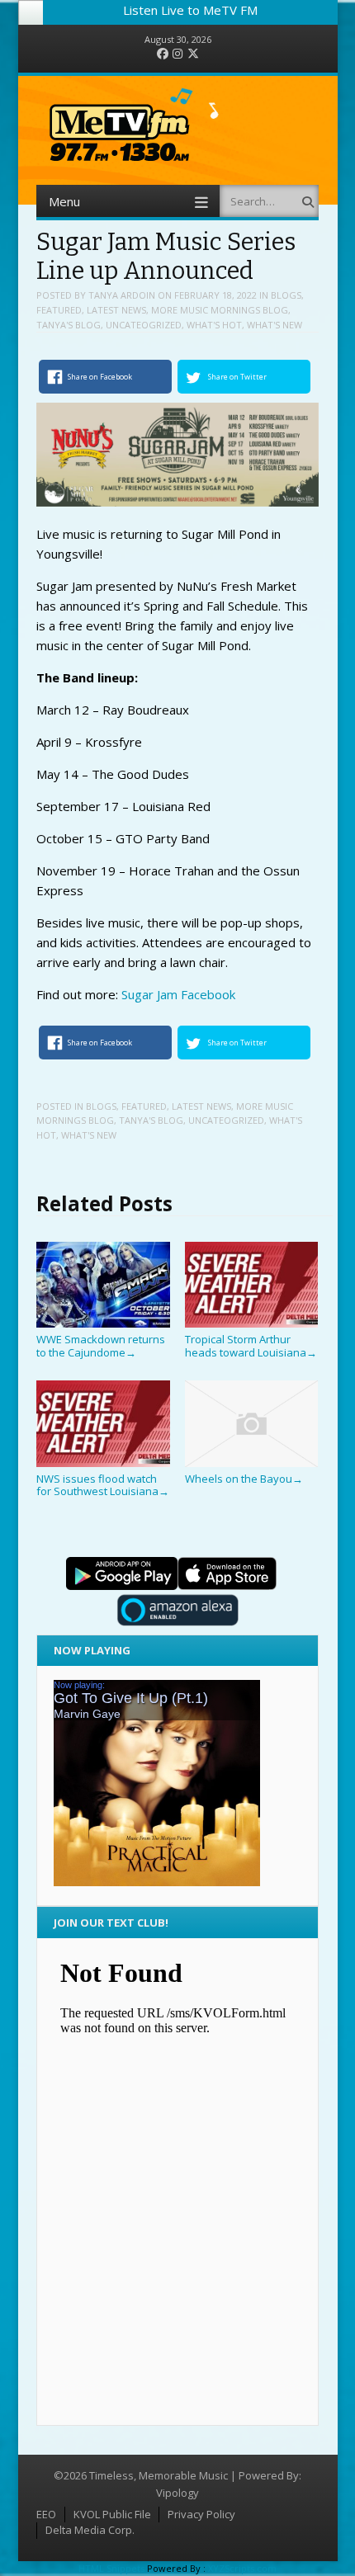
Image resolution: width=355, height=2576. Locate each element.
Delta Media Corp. (90, 2530)
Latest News (116, 310)
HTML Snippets (111, 2568)
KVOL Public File (112, 2514)
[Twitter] (193, 54)
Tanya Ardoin (122, 295)
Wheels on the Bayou (244, 1479)
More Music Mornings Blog (220, 310)
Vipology (177, 2493)
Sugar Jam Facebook (177, 994)
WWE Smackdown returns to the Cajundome (101, 1345)
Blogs (286, 295)
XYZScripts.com (242, 2568)
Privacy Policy (201, 2514)
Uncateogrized (144, 325)
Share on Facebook (100, 377)
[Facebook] (163, 54)
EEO (46, 2514)
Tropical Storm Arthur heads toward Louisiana (251, 1345)
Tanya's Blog (69, 325)
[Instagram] (177, 54)
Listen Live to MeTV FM (190, 10)
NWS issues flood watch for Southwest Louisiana (103, 1485)
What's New (275, 325)
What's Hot (214, 325)
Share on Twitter (237, 377)
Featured (59, 310)
